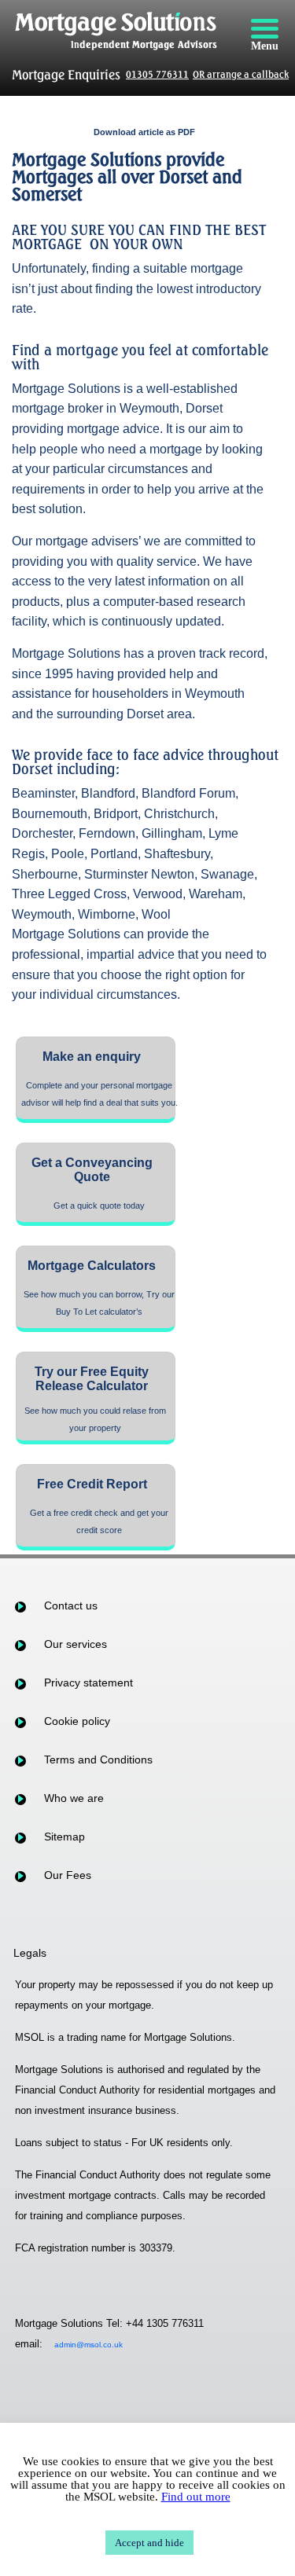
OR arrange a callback (241, 74)
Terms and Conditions (98, 1760)
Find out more (196, 2497)
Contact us (71, 1605)
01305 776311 (157, 74)
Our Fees (68, 1875)
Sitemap (65, 1837)
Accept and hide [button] (149, 2543)
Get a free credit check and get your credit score (99, 1521)
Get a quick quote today (99, 1205)
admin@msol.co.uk (88, 2345)
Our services (76, 1644)
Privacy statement (88, 1682)
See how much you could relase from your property (95, 1419)
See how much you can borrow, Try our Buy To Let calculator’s (99, 1303)
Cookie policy (77, 1721)
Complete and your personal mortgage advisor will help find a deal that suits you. (100, 1094)
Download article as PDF (144, 132)
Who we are (74, 1798)
